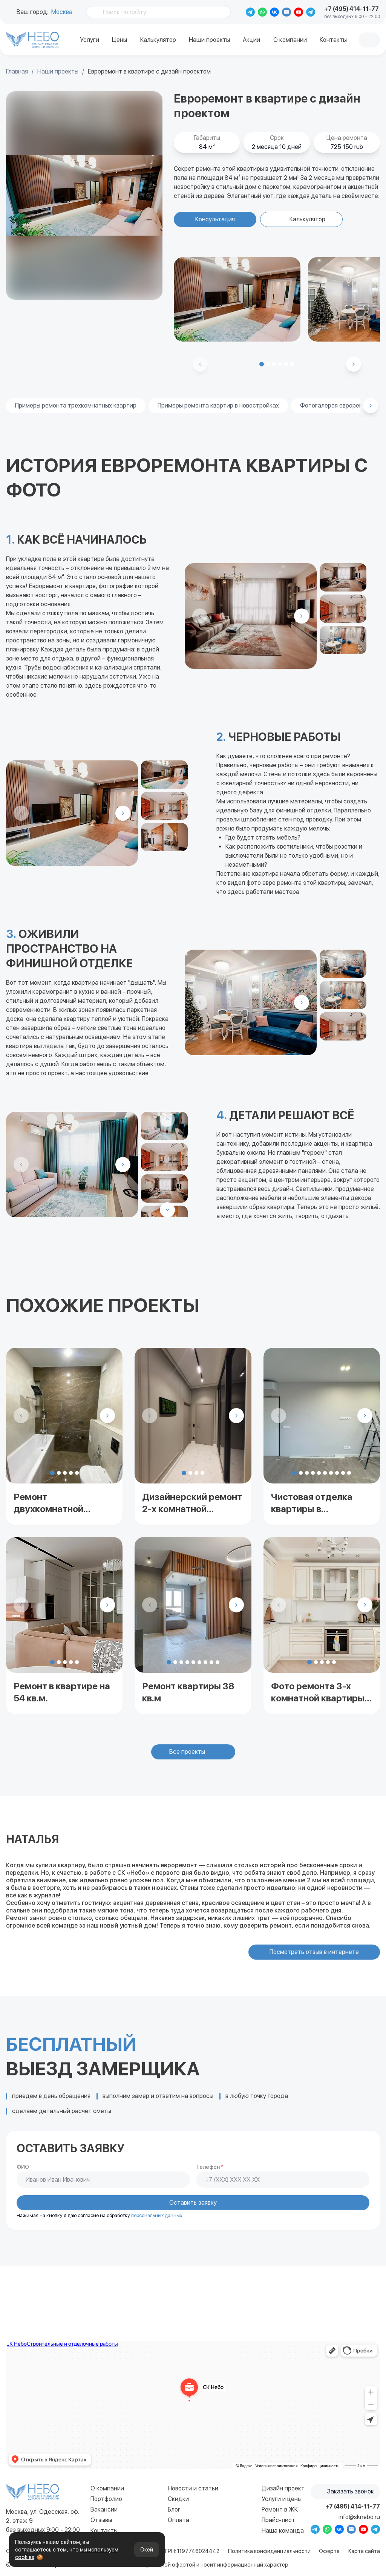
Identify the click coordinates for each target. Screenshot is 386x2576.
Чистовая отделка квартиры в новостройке (312, 1503)
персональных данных (157, 2215)
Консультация (215, 219)
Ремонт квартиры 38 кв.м (188, 1692)
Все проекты (187, 1752)
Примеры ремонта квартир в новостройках (218, 405)
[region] (84, 195)
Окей (147, 2550)
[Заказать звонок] (369, 40)
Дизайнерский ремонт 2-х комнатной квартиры (192, 1503)
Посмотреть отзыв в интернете (314, 1952)
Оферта (329, 2551)
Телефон (210, 2167)
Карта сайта (364, 2551)
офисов (52, 47)
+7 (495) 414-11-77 (352, 9)
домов (37, 47)
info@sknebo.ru (359, 2517)
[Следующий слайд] (354, 364)
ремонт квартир (45, 44)
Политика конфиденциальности (269, 2551)
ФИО (23, 2167)
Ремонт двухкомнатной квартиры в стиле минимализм (53, 1503)
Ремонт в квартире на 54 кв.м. (62, 1692)
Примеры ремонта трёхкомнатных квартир (76, 405)
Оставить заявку (193, 2203)
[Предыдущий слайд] (21, 1416)
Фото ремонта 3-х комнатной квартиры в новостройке (321, 1693)
